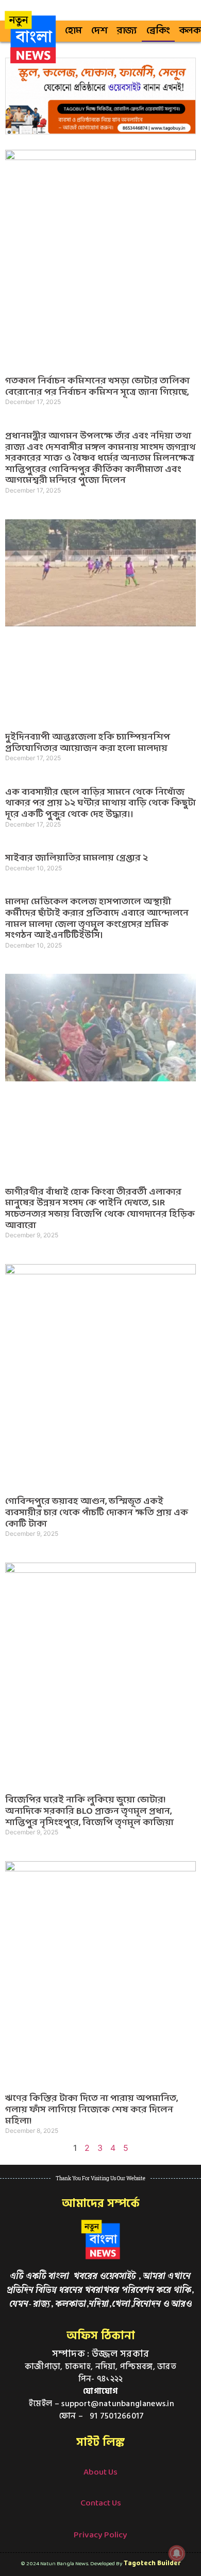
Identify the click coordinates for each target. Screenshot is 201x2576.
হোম (73, 31)
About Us (100, 2472)
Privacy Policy (100, 2535)
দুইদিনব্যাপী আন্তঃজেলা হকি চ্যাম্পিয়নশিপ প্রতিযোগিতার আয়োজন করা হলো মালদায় (88, 743)
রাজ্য (127, 31)
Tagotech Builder (152, 2563)
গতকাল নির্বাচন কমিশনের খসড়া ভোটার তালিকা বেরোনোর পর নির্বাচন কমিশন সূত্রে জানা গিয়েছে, (97, 387)
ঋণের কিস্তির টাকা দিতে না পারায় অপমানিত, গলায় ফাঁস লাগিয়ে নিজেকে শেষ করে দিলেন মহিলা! (91, 2110)
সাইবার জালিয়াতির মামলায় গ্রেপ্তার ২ (77, 858)
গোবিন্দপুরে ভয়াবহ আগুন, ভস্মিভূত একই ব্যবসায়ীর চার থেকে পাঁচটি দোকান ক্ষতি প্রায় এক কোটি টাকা (97, 1513)
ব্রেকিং (158, 31)
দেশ (99, 31)
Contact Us (101, 2503)
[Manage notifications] (177, 2553)
